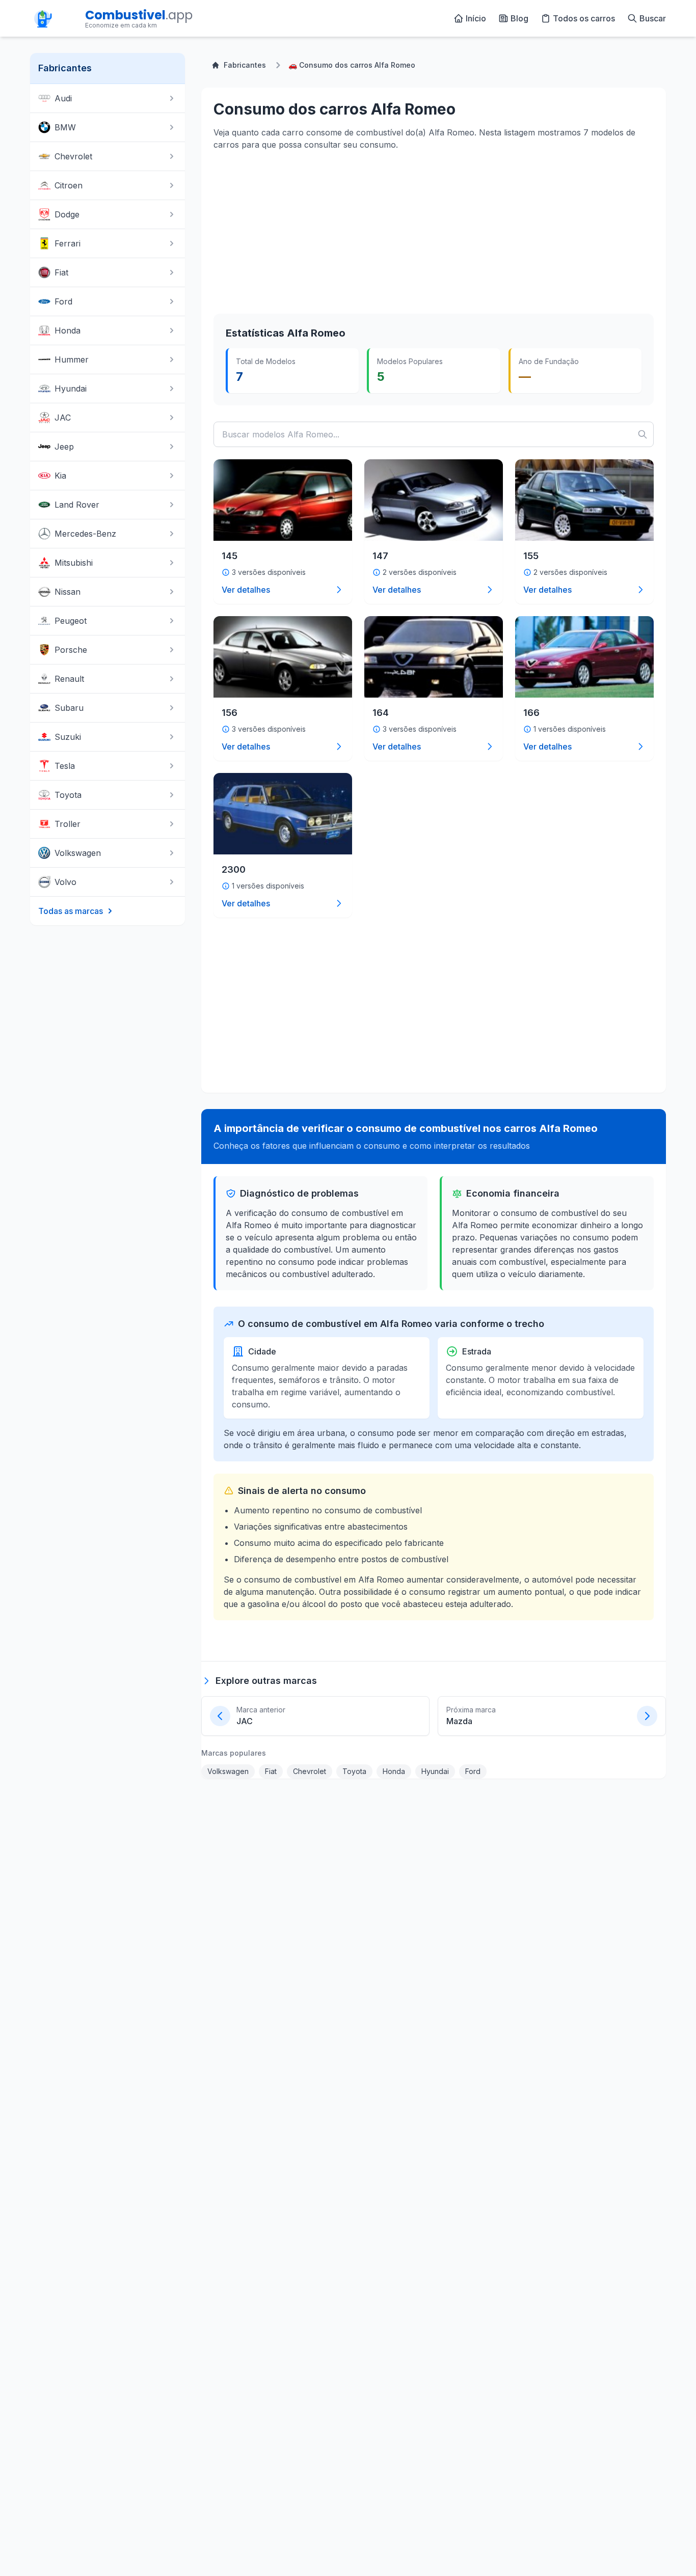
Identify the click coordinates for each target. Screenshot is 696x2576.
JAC (63, 418)
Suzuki (68, 737)
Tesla (65, 766)
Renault (69, 679)
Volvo (65, 882)
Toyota (68, 795)
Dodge (67, 214)
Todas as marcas (71, 911)
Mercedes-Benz (85, 534)
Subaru (69, 708)
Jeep (64, 447)
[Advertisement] (290, 231)
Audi (63, 98)
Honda (68, 330)
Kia (60, 476)
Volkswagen (78, 853)
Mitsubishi (74, 563)
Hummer (72, 359)
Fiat (61, 272)
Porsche (71, 650)
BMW (65, 127)
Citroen (69, 185)
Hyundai (71, 389)
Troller (68, 824)
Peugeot (71, 621)
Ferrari (68, 243)
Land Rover (77, 505)
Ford (63, 301)
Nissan (68, 592)
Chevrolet (73, 156)
